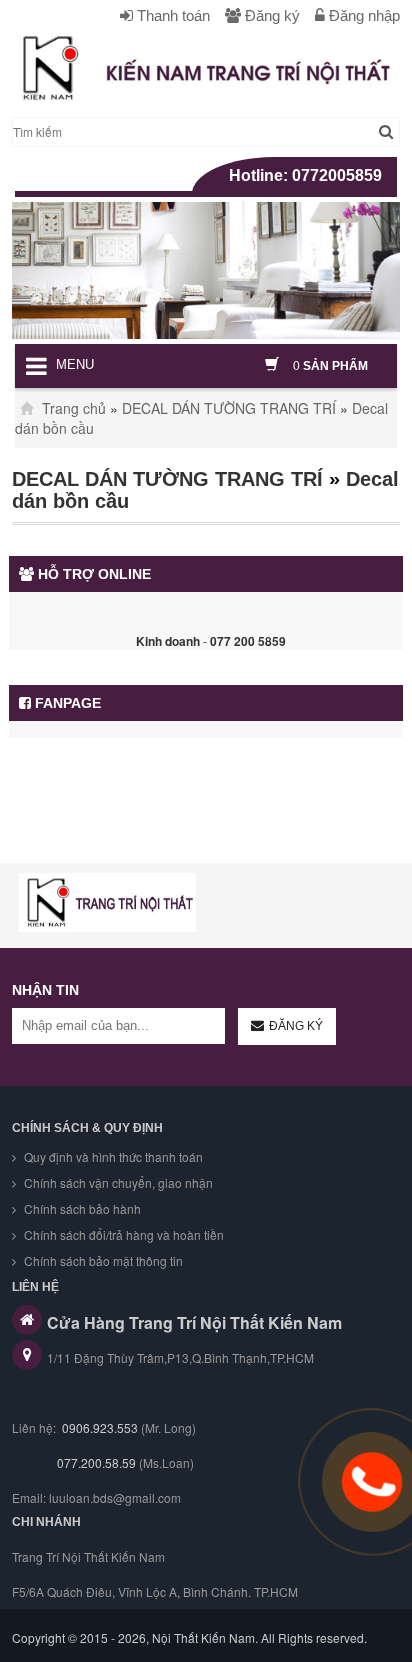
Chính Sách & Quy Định (87, 1128)
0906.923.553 (100, 1427)
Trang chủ (72, 408)
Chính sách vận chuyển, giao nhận (117, 1182)
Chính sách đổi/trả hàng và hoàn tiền (122, 1234)
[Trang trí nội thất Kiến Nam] (206, 68)
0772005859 (337, 175)
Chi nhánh (46, 1522)
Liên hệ (35, 1287)
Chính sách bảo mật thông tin (102, 1260)
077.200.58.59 (95, 1462)
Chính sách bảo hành (81, 1208)
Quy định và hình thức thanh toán (112, 1156)
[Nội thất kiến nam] (107, 902)
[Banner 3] (206, 270)
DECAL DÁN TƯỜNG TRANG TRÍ (229, 408)
